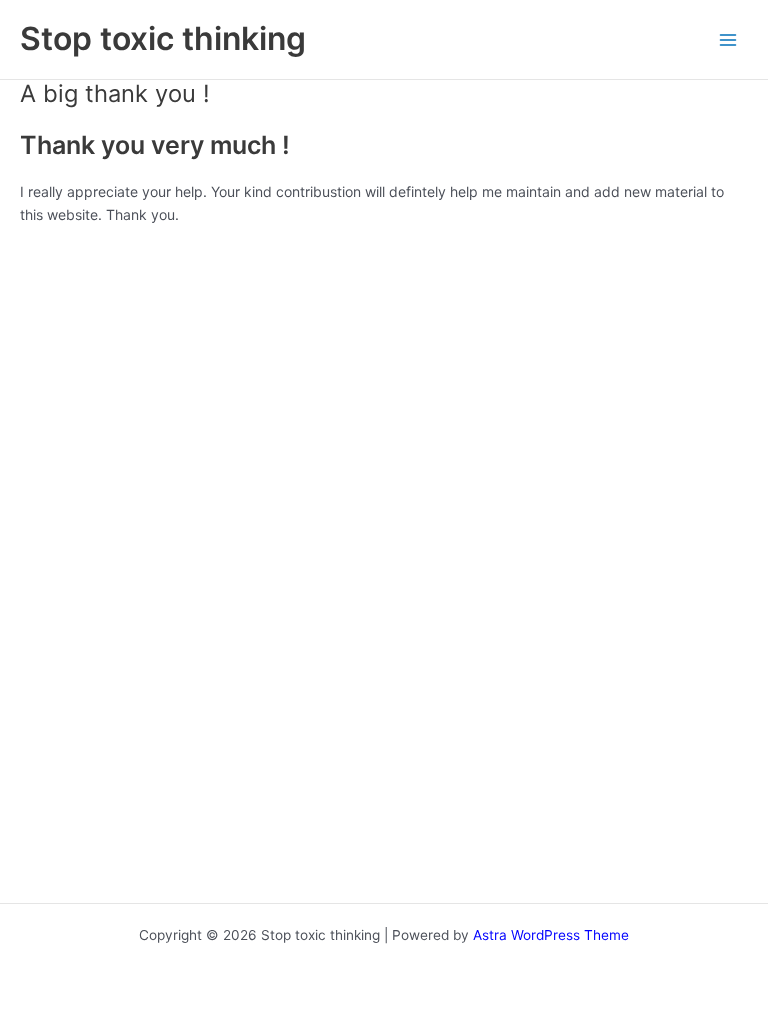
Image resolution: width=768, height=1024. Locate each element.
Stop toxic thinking (163, 38)
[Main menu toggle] (728, 39)
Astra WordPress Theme (551, 935)
